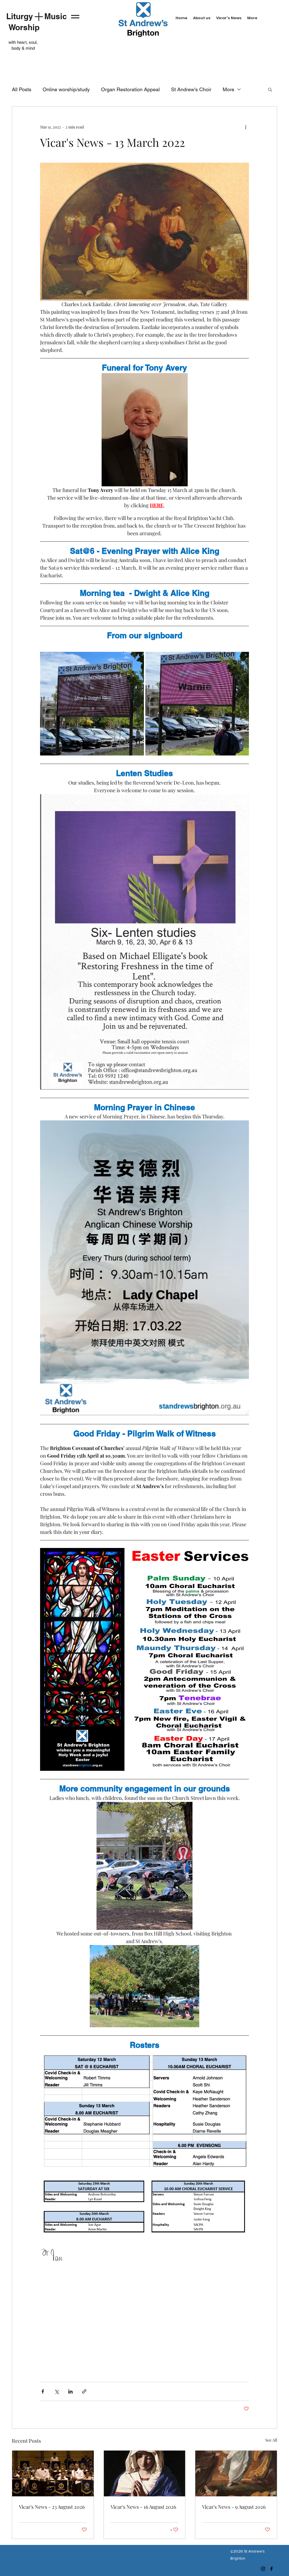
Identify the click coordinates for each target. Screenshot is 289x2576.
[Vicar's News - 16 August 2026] (145, 2473)
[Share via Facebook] (43, 2391)
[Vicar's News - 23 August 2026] (53, 2473)
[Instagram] (263, 2569)
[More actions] (246, 127)
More (228, 89)
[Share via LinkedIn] (70, 2391)
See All (271, 2440)
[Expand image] (92, 704)
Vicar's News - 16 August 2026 (143, 2507)
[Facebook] (272, 2569)
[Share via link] (84, 2391)
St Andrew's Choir (191, 89)
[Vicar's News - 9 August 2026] (236, 2473)
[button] (270, 89)
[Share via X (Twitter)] (57, 2391)
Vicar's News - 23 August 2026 (52, 2507)
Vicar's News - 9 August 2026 (234, 2507)
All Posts (22, 89)
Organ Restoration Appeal (130, 89)
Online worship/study (66, 89)
